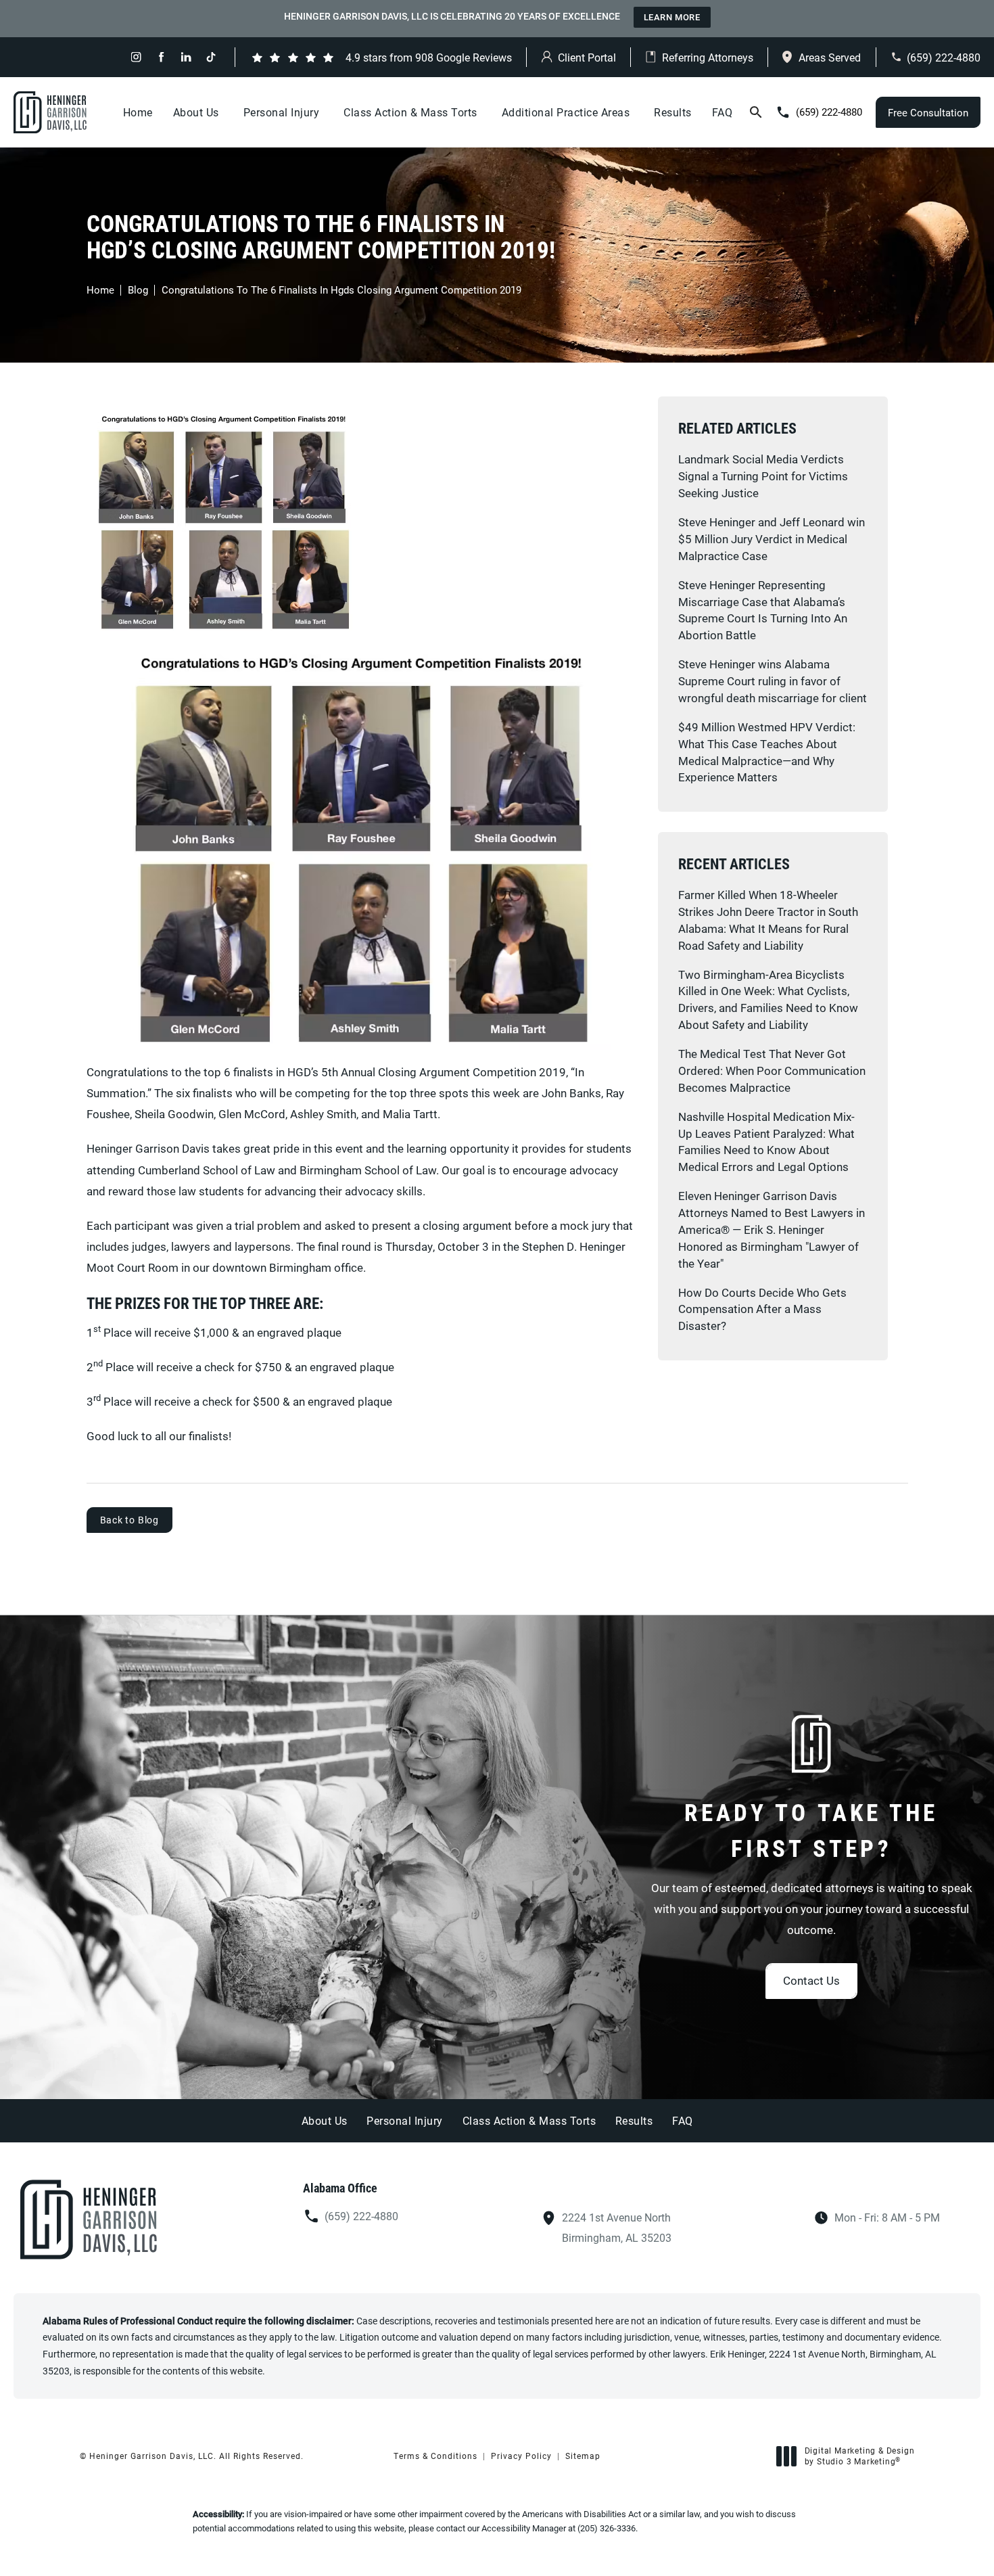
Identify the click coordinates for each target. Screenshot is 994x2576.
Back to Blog (130, 1520)
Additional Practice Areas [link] (566, 112)
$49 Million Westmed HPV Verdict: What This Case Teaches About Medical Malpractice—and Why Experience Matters (767, 752)
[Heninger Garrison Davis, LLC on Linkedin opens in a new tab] (186, 57)
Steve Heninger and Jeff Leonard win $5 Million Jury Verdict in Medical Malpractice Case (772, 539)
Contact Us (811, 1980)
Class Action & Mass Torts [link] (410, 112)
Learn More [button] (672, 17)
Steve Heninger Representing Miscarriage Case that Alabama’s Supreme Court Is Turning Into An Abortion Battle (763, 610)
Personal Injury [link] (282, 112)
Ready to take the (811, 1830)
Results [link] (673, 112)
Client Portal (587, 57)
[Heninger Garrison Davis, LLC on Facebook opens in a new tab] (161, 57)
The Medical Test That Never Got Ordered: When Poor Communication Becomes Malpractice (772, 1071)
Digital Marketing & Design (859, 2456)
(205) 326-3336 (607, 2528)
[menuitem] (136, 57)
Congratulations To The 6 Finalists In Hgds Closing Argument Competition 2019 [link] (341, 290)
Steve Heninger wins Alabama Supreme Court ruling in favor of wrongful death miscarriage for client (773, 681)
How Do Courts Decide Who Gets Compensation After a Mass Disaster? (762, 1309)
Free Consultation (928, 112)
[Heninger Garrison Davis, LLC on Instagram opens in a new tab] (136, 57)
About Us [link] (196, 112)
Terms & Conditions (435, 2456)
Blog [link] (138, 290)
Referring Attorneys (708, 57)
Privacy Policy (521, 2456)
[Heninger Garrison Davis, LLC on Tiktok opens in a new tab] (211, 57)
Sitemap (583, 2456)
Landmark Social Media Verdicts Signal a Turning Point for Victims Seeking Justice (763, 476)
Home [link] (138, 112)
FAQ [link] (723, 112)
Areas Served (830, 57)
